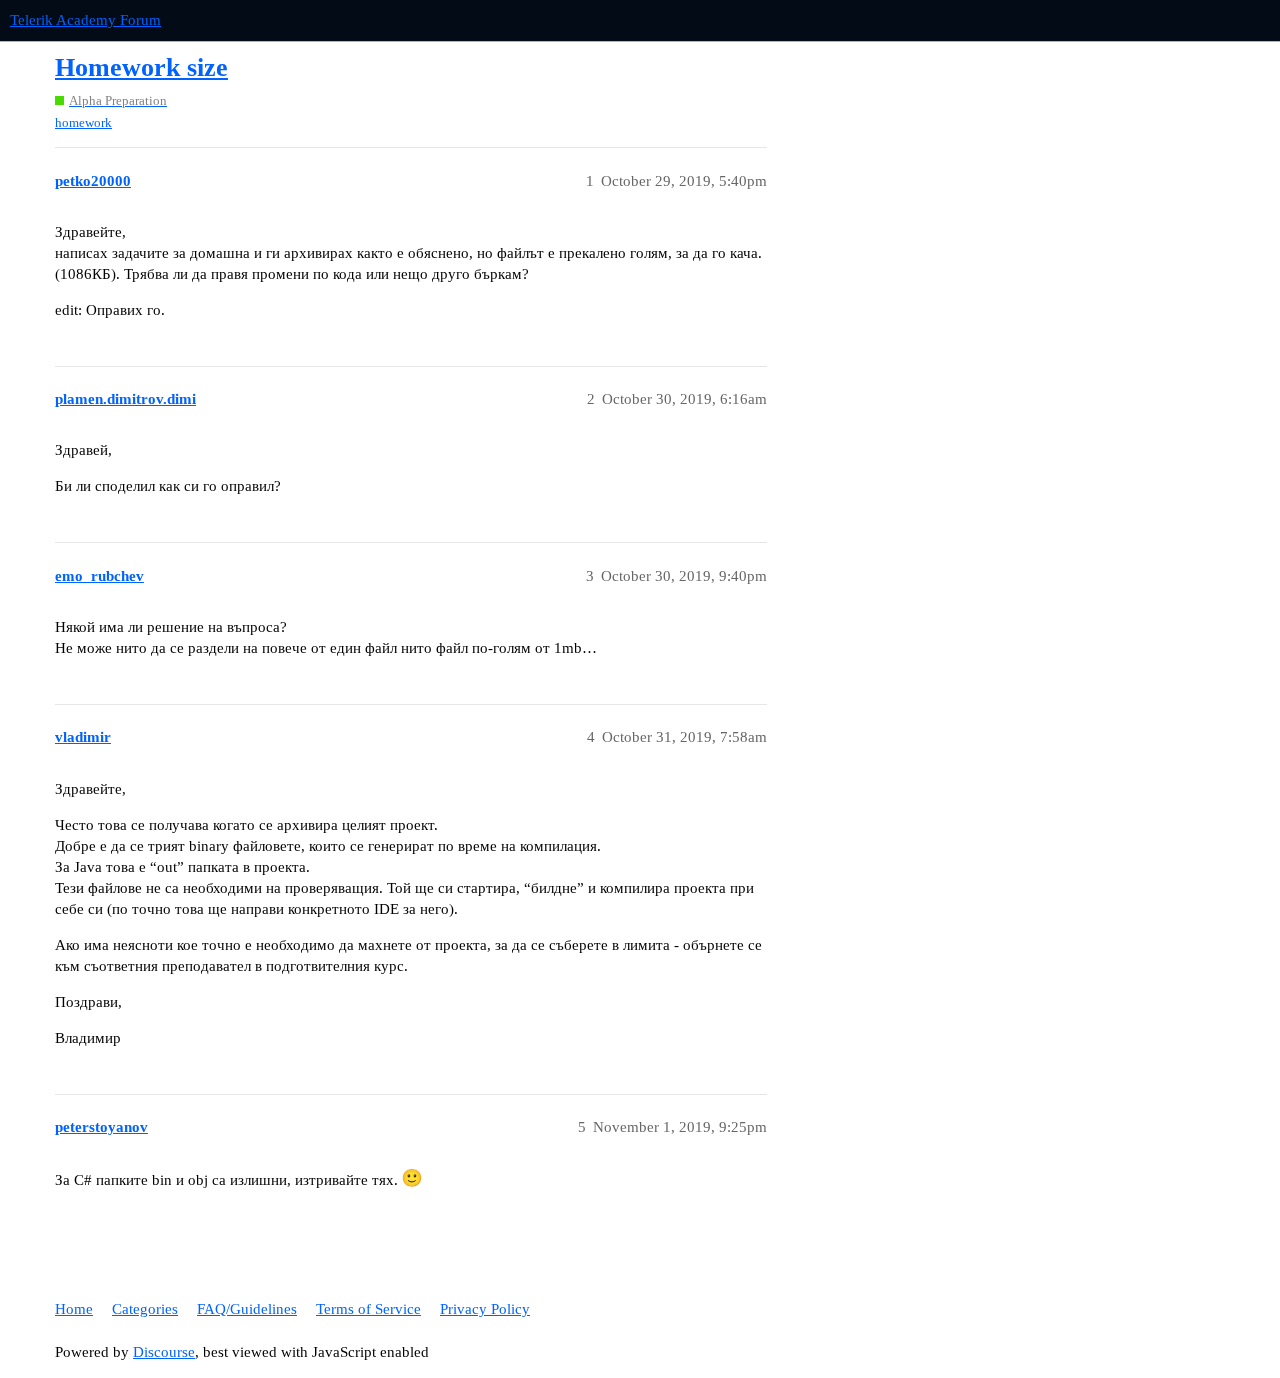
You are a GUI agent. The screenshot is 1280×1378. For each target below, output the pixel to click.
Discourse (164, 1352)
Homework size (141, 67)
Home (74, 1309)
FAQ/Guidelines (247, 1309)
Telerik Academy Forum (85, 20)
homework (83, 122)
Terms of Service (368, 1309)
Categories (145, 1309)
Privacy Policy (485, 1309)
